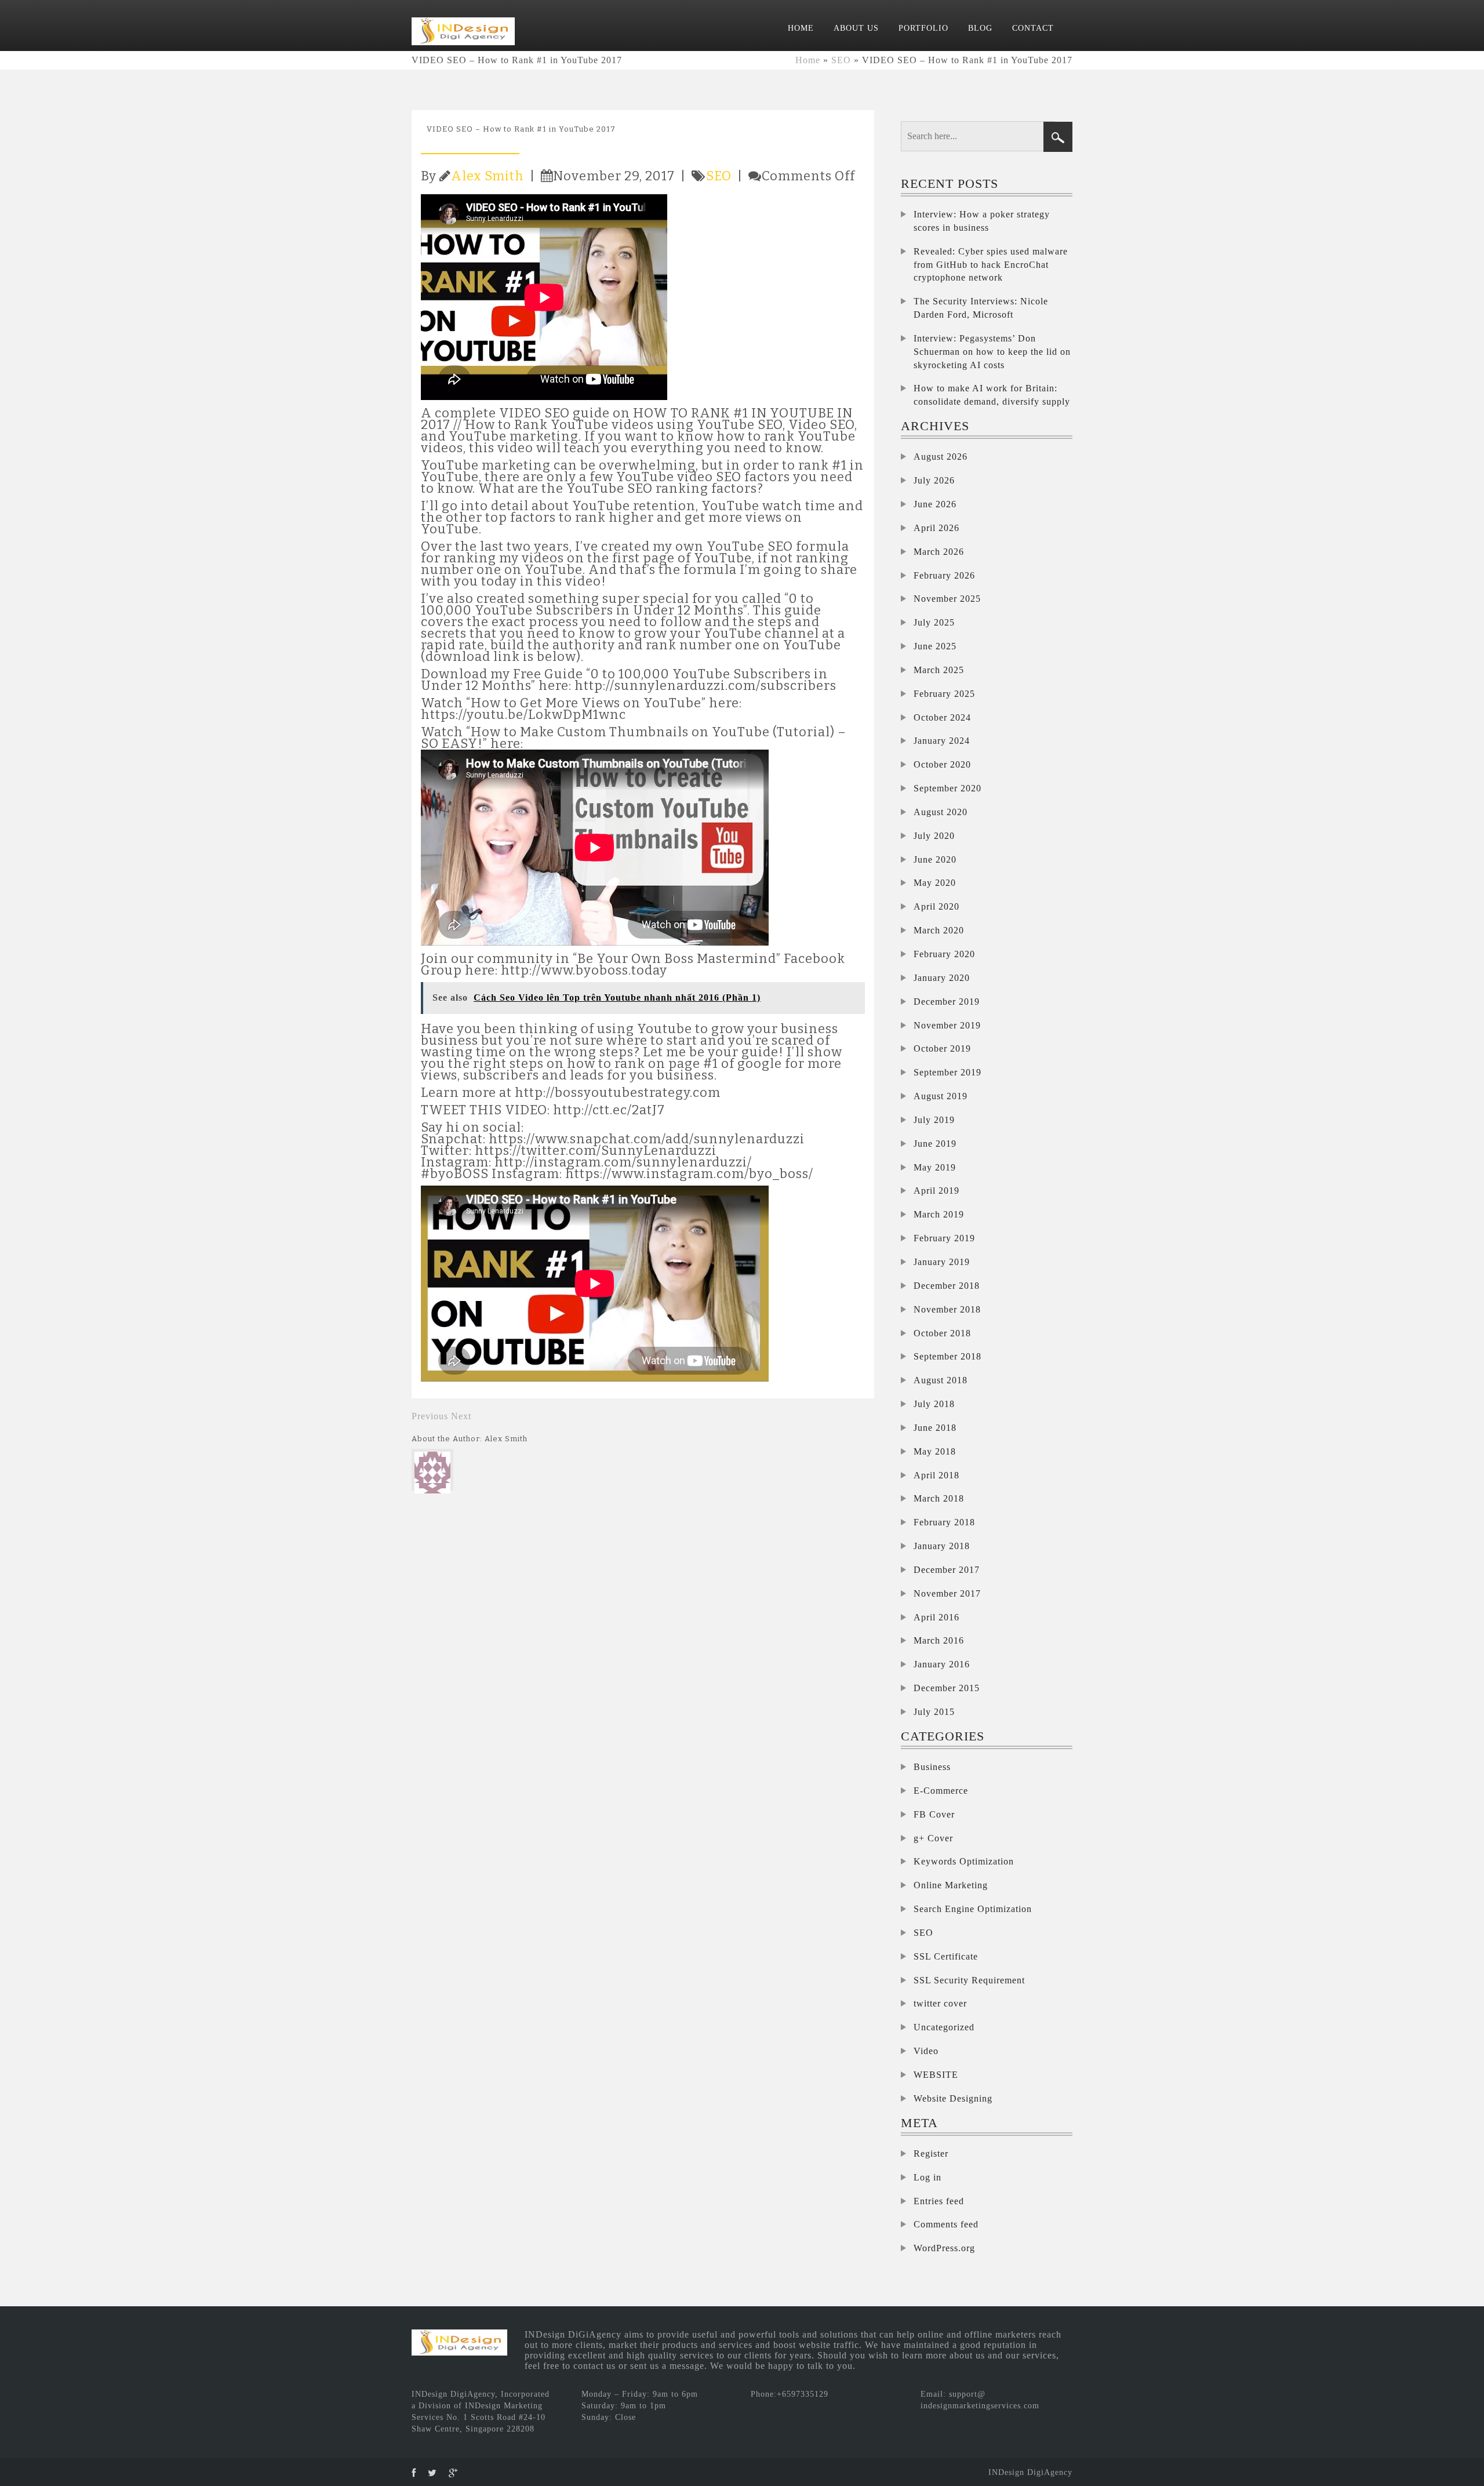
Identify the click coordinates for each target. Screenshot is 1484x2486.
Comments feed (946, 2224)
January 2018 (942, 1546)
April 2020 (936, 906)
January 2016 (942, 1664)
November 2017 (947, 1593)
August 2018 (941, 1380)
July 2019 (934, 1120)
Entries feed (939, 2201)
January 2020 (942, 978)
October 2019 (942, 1048)
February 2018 (944, 1522)
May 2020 (935, 883)
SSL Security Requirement (969, 1980)
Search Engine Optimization (973, 1909)
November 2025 (947, 599)
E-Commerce (941, 1791)
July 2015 (934, 1712)
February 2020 (944, 954)
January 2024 (942, 741)
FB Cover (934, 1814)
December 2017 (947, 1570)
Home (808, 60)
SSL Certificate (946, 1956)
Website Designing (953, 2098)
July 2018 (934, 1404)
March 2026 (939, 552)
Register (931, 2154)
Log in (927, 2177)
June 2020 (935, 859)
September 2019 (947, 1072)
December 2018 (947, 1286)
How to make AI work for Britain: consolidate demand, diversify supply (992, 395)
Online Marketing (951, 1885)
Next (461, 1416)
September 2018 (947, 1356)
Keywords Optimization (964, 1861)
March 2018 (939, 1498)
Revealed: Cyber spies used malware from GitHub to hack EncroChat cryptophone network (991, 265)
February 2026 (944, 575)
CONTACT (1033, 28)
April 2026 (936, 528)
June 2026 (935, 504)
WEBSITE (936, 2075)
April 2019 (936, 1191)
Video (926, 2051)
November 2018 (947, 1309)
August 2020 (941, 812)
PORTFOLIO (923, 28)
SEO (841, 60)
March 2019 (939, 1214)
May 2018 (935, 1451)
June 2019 (935, 1144)
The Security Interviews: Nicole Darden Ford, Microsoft (981, 308)
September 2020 (947, 788)
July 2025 (934, 622)
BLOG (980, 28)
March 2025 (939, 670)
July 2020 (934, 836)
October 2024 (942, 717)
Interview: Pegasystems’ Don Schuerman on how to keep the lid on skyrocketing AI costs (992, 352)
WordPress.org (944, 2248)
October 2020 (942, 764)
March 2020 (939, 930)
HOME (801, 28)
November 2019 (947, 1025)
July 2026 (934, 480)
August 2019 (941, 1096)
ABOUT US (856, 28)
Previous (430, 1416)
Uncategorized (944, 2027)
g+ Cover (933, 1838)
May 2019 (935, 1167)
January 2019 (942, 1262)
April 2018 (936, 1475)
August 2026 (941, 457)
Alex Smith (488, 176)
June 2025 (935, 646)
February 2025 (944, 694)
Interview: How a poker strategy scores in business (982, 221)
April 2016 (936, 1617)
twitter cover (940, 2003)
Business (932, 1767)
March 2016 (939, 1640)
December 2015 (947, 1688)
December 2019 (947, 1002)
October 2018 (942, 1333)
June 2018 (935, 1428)
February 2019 (944, 1238)
